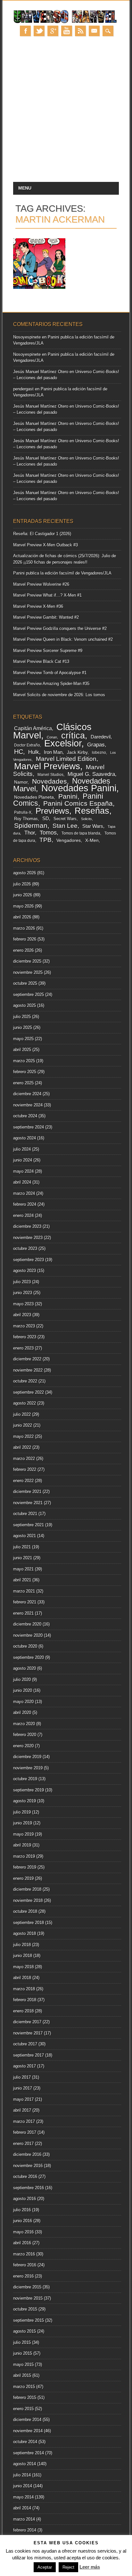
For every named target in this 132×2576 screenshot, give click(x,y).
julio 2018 (22, 1945)
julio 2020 (22, 1679)
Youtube (67, 31)
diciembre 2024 (27, 1094)
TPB (45, 840)
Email (94, 31)
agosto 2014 (25, 2464)
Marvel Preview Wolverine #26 (41, 584)
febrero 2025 (25, 1072)
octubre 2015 (25, 2309)
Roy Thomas (26, 819)
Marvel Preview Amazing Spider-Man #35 (51, 684)
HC (19, 752)
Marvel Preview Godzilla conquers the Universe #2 (60, 628)
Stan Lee (65, 826)
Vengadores (69, 840)
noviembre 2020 (28, 1635)
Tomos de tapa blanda (81, 833)
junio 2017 (23, 2088)
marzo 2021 (24, 1591)
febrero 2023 (25, 1337)
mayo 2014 (23, 2497)
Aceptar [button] (45, 2567)
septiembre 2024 (29, 1127)
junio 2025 (23, 1027)
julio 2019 (22, 1812)
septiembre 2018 (29, 1923)
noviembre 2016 (28, 2166)
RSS (80, 31)
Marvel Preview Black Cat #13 (41, 661)
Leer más (90, 2567)
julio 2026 (22, 884)
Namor (21, 782)
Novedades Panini (79, 788)
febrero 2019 (25, 1867)
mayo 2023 (23, 1304)
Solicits (87, 819)
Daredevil (101, 737)
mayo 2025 (23, 1039)
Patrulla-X (23, 812)
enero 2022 (23, 1481)
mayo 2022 (23, 1436)
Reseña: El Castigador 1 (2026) (42, 534)
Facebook (25, 31)
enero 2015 (23, 2409)
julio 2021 (22, 1547)
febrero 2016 (25, 2265)
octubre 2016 (25, 2177)
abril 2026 (22, 917)
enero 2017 (23, 2144)
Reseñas (92, 811)
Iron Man (53, 752)
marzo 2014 (24, 2519)
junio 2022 (23, 1425)
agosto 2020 (25, 1668)
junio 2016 (23, 2221)
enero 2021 (23, 1613)
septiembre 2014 (29, 2453)
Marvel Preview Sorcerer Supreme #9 (48, 651)
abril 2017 (22, 2110)
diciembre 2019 (27, 1757)
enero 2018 (23, 2011)
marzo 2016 (24, 2254)
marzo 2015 (24, 2387)
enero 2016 (23, 2276)
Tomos (48, 833)
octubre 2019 (25, 1779)
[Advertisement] (66, 113)
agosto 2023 (25, 1271)
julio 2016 (22, 2210)
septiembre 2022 (29, 1392)
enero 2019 (23, 1878)
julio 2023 (22, 1282)
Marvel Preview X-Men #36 (38, 606)
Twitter (39, 31)
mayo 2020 (23, 1702)
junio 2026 (23, 895)
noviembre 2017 (28, 2033)
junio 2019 (23, 1823)
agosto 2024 (25, 1138)
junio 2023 (23, 1293)
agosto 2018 (25, 1933)
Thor (30, 833)
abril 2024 (22, 1182)
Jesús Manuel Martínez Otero (41, 372)
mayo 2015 (23, 2364)
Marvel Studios (50, 774)
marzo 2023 (24, 1326)
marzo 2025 (24, 1061)
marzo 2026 (24, 928)
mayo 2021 (23, 1569)
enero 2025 (23, 1083)
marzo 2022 (24, 1459)
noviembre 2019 (28, 1768)
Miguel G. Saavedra (91, 774)
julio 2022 (22, 1414)
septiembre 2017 (29, 2055)
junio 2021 (23, 1558)
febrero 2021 (25, 1602)
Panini (68, 796)
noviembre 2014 (28, 2431)
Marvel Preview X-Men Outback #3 (45, 545)
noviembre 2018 (28, 1900)
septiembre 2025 (29, 995)
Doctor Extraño (27, 745)
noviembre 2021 (28, 1503)
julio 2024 (22, 1149)
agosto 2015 (25, 2331)
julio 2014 (22, 2475)
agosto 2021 (25, 1536)
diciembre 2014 (27, 2420)
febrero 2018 (25, 2000)
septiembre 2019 (29, 1790)
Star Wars (93, 826)
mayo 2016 (23, 2232)
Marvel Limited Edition (66, 759)
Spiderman (31, 825)
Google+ (53, 31)
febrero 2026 (25, 939)
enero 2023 (23, 1348)
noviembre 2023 (28, 1238)
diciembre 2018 (27, 1889)
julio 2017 (22, 2077)
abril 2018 (22, 1978)
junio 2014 (23, 2486)
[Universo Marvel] (66, 23)
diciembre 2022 (27, 1359)
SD (46, 819)
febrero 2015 (25, 2397)
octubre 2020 (25, 1646)
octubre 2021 (25, 1514)
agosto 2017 (25, 2066)
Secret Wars (65, 819)
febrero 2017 (25, 2132)
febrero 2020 (25, 1735)
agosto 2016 (25, 2199)
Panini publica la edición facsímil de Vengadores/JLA (62, 573)
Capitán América (33, 728)
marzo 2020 (24, 1724)
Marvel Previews (47, 766)
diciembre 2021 (27, 1492)
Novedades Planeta (34, 797)
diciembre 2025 (27, 961)
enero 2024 (23, 1215)
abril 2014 (22, 2508)
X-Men (92, 840)
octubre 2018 (25, 1911)
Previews (52, 811)
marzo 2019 (24, 1856)
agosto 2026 (25, 873)
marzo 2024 (24, 1193)
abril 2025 (22, 1050)
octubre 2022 (25, 1381)
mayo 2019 (23, 1834)
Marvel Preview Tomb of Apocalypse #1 (50, 673)
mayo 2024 (23, 1171)
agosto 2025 (25, 1005)
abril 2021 (22, 1580)
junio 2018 (23, 1956)
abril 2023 (22, 1315)
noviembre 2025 (28, 972)
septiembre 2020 (29, 1657)
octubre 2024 (25, 1116)
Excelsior (63, 743)
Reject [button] (68, 2567)
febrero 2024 (25, 1204)
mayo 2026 (23, 906)
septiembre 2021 (29, 1525)
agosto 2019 (25, 1801)
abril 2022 (22, 1447)
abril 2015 (22, 2375)
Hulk (34, 752)
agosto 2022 (25, 1403)
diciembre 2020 (27, 1624)
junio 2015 (23, 2353)
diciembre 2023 (27, 1226)
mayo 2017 (23, 2099)
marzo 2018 (24, 1989)
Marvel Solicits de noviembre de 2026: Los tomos (59, 695)
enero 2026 (23, 950)
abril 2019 (22, 1845)
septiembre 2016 (29, 2188)
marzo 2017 (24, 2121)
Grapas (96, 745)
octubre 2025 (25, 983)
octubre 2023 (25, 1248)
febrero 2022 (25, 1469)
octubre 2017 (25, 2044)
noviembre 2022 (28, 1370)
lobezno (99, 753)
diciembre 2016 (27, 2154)
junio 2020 (23, 1690)
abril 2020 (22, 1712)
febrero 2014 (25, 2530)
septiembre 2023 (29, 1260)
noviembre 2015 (28, 2298)
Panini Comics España (78, 803)
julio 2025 (22, 1017)
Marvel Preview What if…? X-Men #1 (47, 595)
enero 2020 (23, 1746)
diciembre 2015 (27, 2287)
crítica (73, 735)
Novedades (50, 781)
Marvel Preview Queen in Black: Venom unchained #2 (63, 639)
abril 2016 (22, 2243)
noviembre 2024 (28, 1105)
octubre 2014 (25, 2442)
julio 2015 (22, 2342)
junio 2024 (23, 1160)
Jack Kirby (77, 752)
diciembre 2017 (27, 2022)
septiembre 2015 (29, 2320)
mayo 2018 (23, 1967)
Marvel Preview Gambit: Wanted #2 (46, 617)
